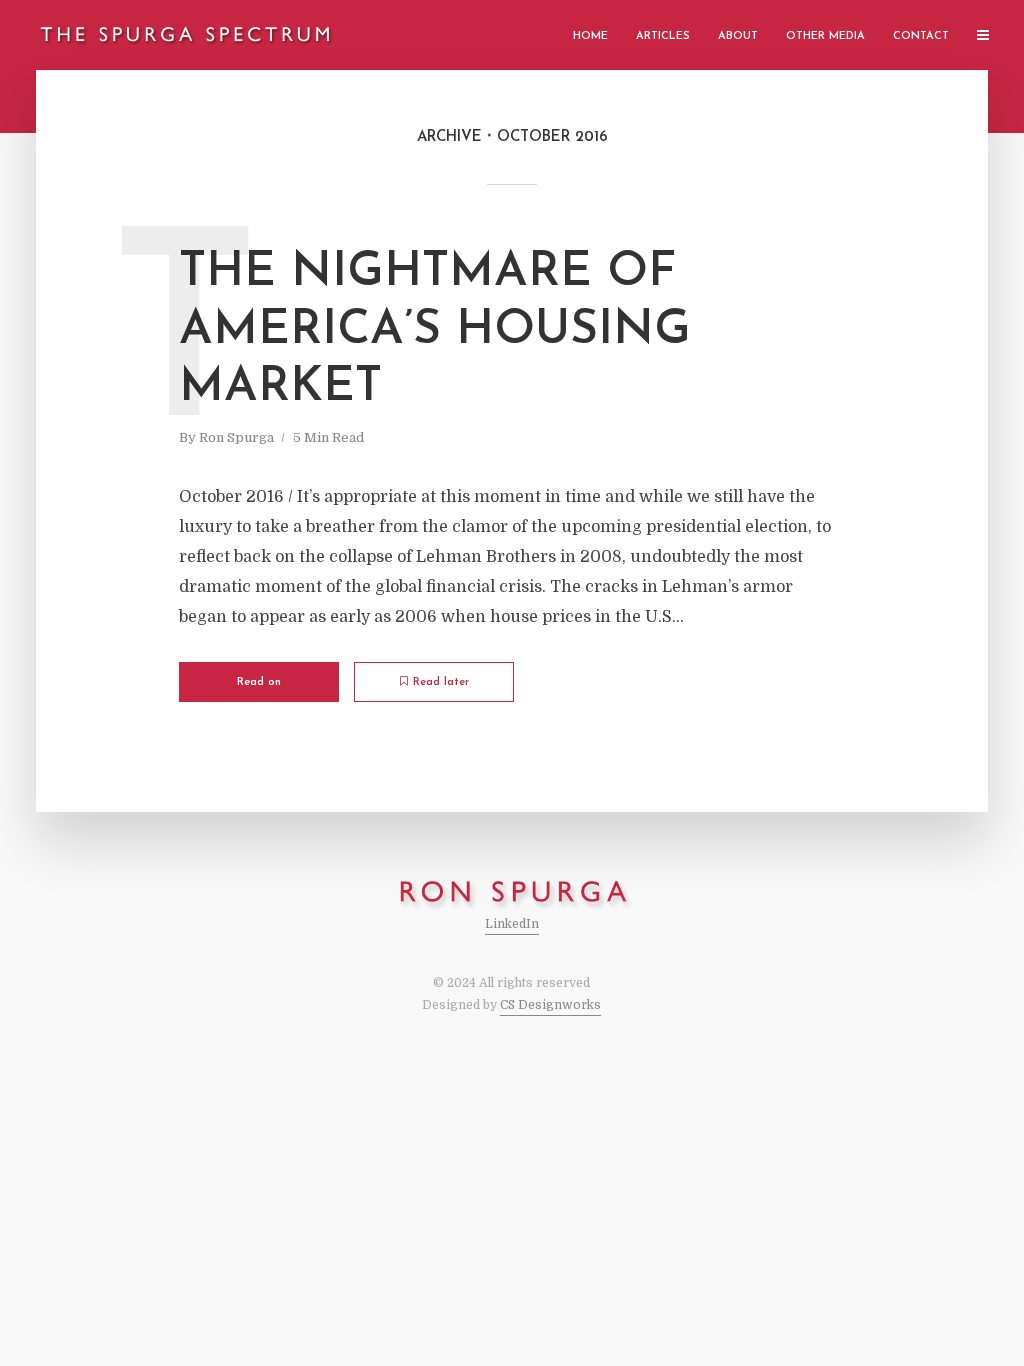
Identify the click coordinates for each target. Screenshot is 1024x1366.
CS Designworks (550, 1005)
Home (590, 36)
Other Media (825, 36)
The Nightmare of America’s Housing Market (435, 330)
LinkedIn (512, 924)
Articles (663, 36)
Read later (441, 682)
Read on (259, 682)
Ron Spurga (236, 437)
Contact (921, 36)
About (738, 36)
